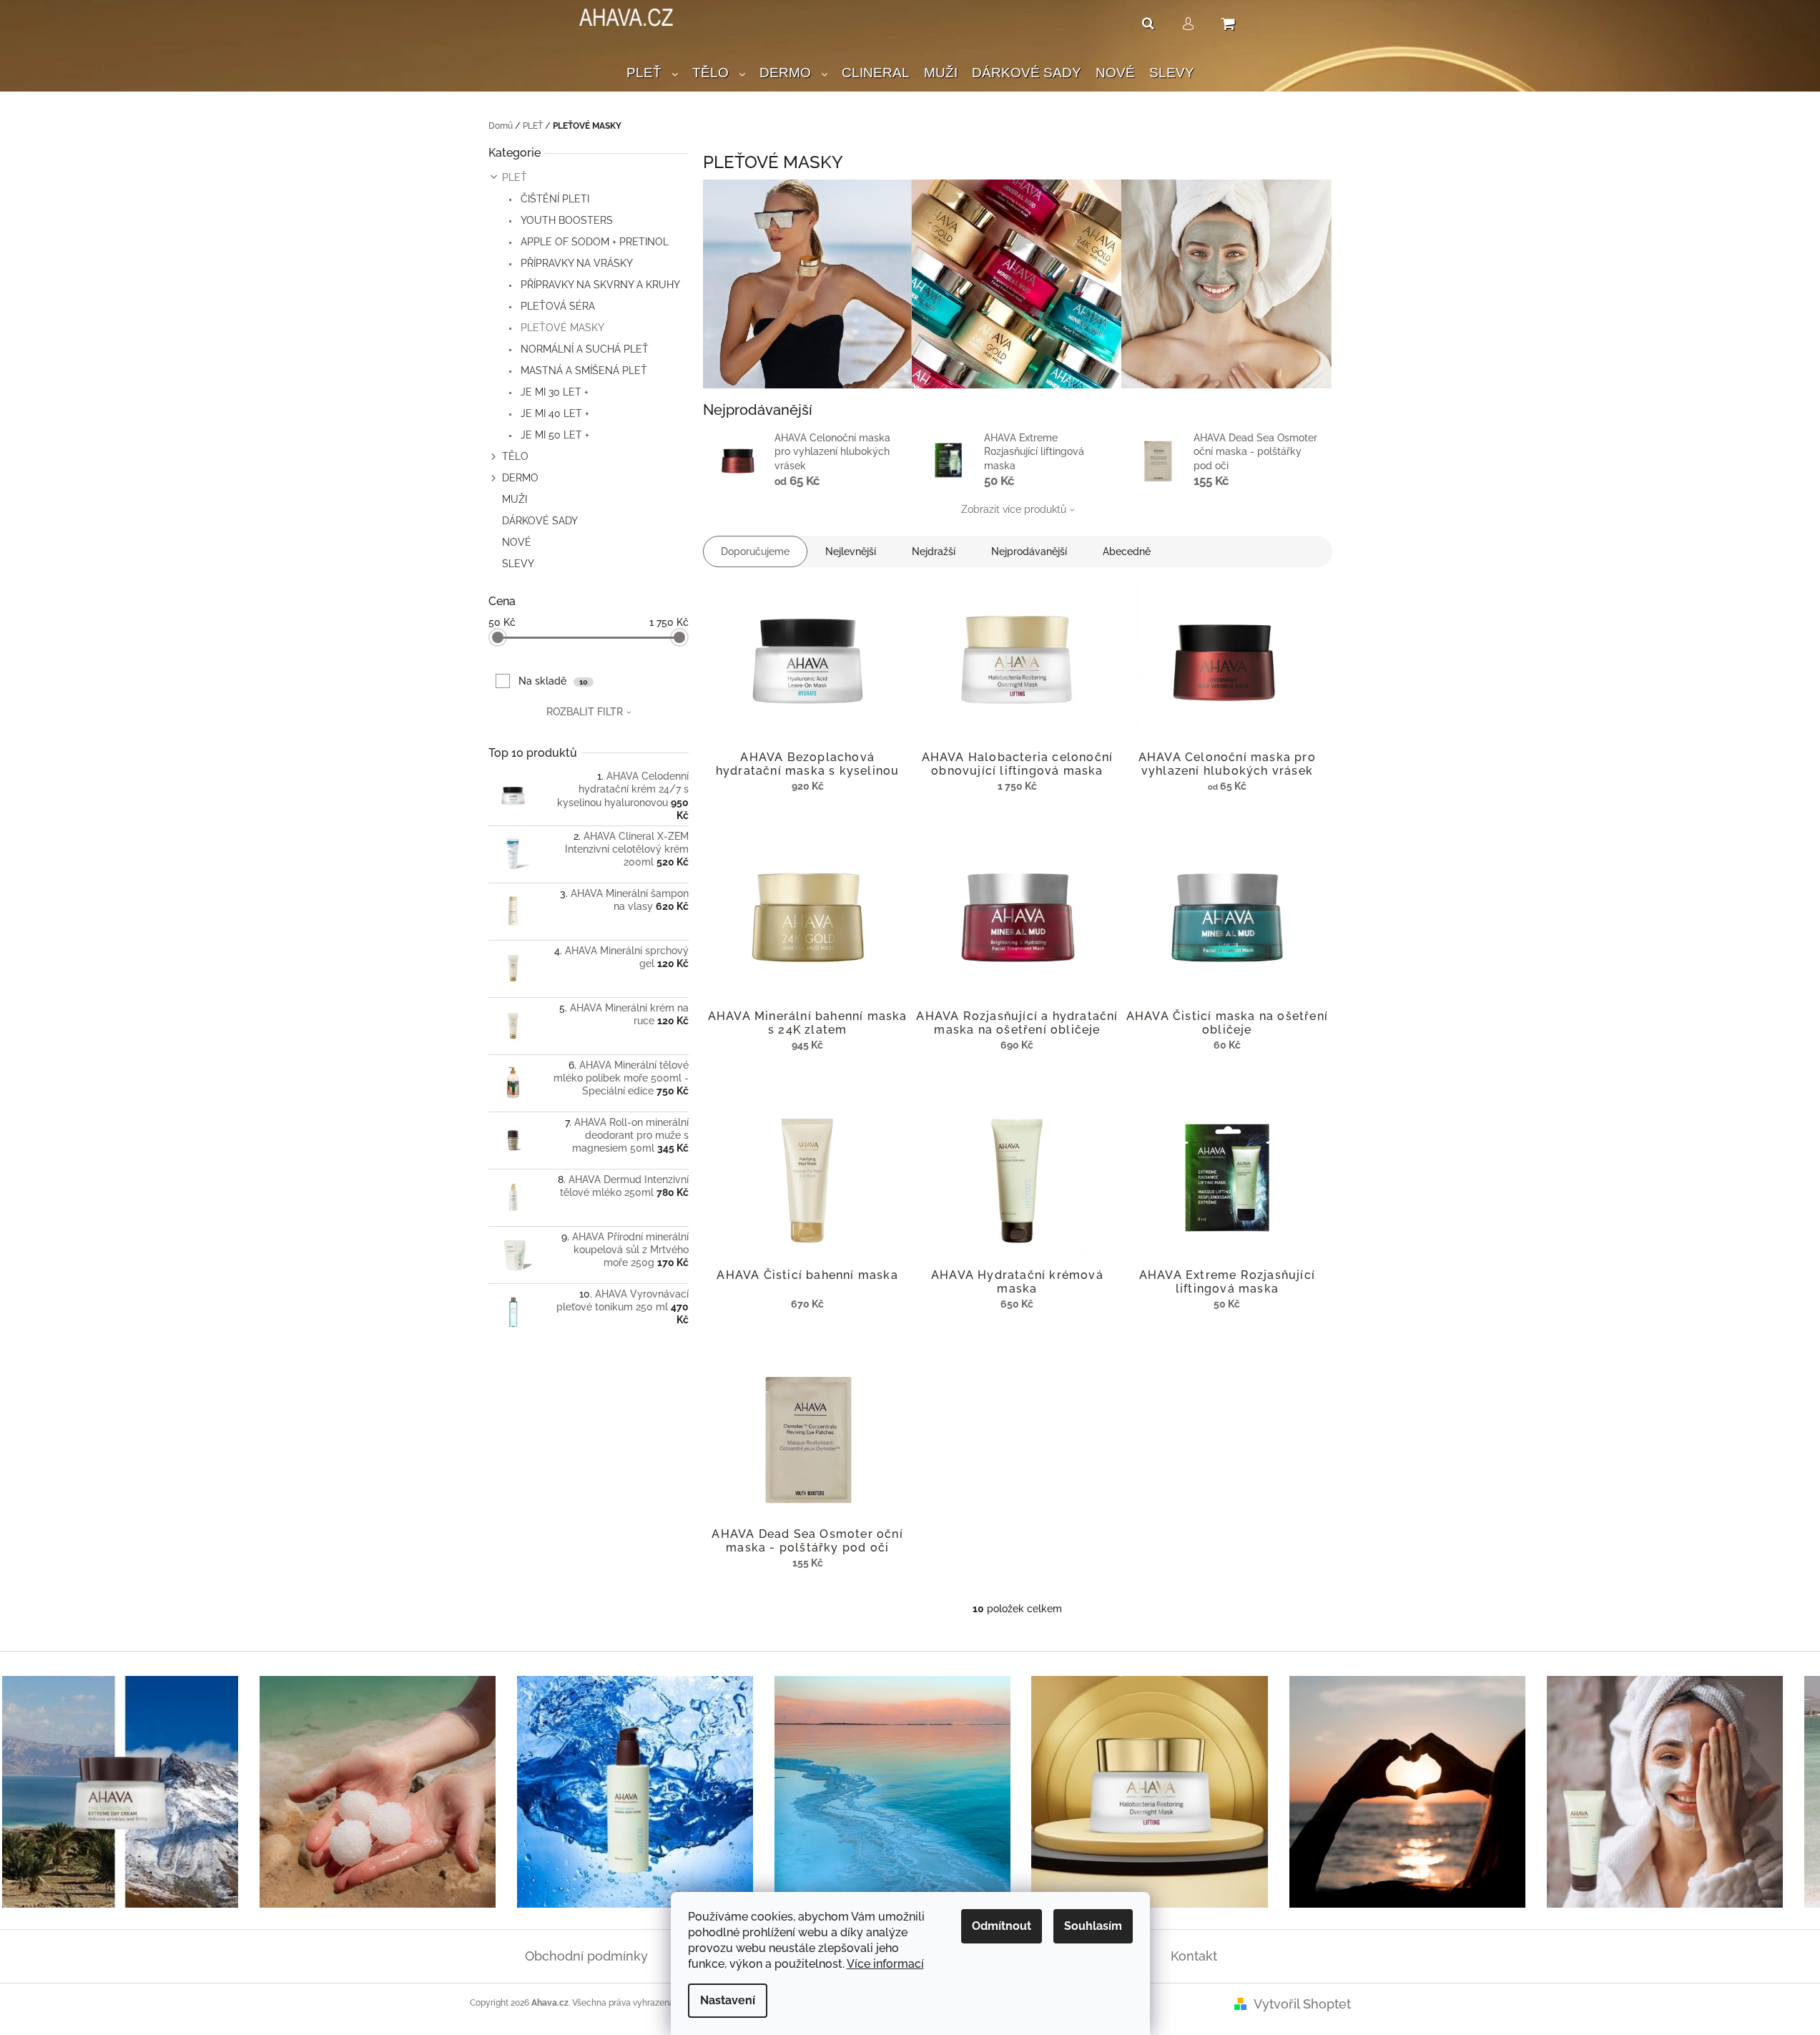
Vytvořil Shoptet (1302, 2004)
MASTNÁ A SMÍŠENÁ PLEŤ (582, 371)
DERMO (520, 478)
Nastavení (728, 2000)
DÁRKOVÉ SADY (540, 521)
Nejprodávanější (1029, 551)
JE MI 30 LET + (553, 392)
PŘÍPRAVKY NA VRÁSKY (575, 263)
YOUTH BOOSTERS (565, 220)
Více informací (885, 1964)
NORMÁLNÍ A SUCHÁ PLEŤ (583, 349)
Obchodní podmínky (586, 1956)
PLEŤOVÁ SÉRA (556, 306)
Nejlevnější (851, 551)
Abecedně (1127, 551)
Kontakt (1194, 1956)
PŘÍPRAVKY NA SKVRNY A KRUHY (599, 285)
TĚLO (515, 456)
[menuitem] (652, 73)
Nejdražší (934, 551)
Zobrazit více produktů (1014, 509)
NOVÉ (517, 542)
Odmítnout (1002, 1926)
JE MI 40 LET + (554, 413)
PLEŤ (515, 177)
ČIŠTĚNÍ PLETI (554, 199)
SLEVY (518, 564)
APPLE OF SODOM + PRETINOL (593, 242)
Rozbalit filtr (585, 712)
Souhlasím (1093, 1926)
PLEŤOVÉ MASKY (561, 328)
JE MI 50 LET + (554, 435)
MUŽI (515, 499)
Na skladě (553, 681)
